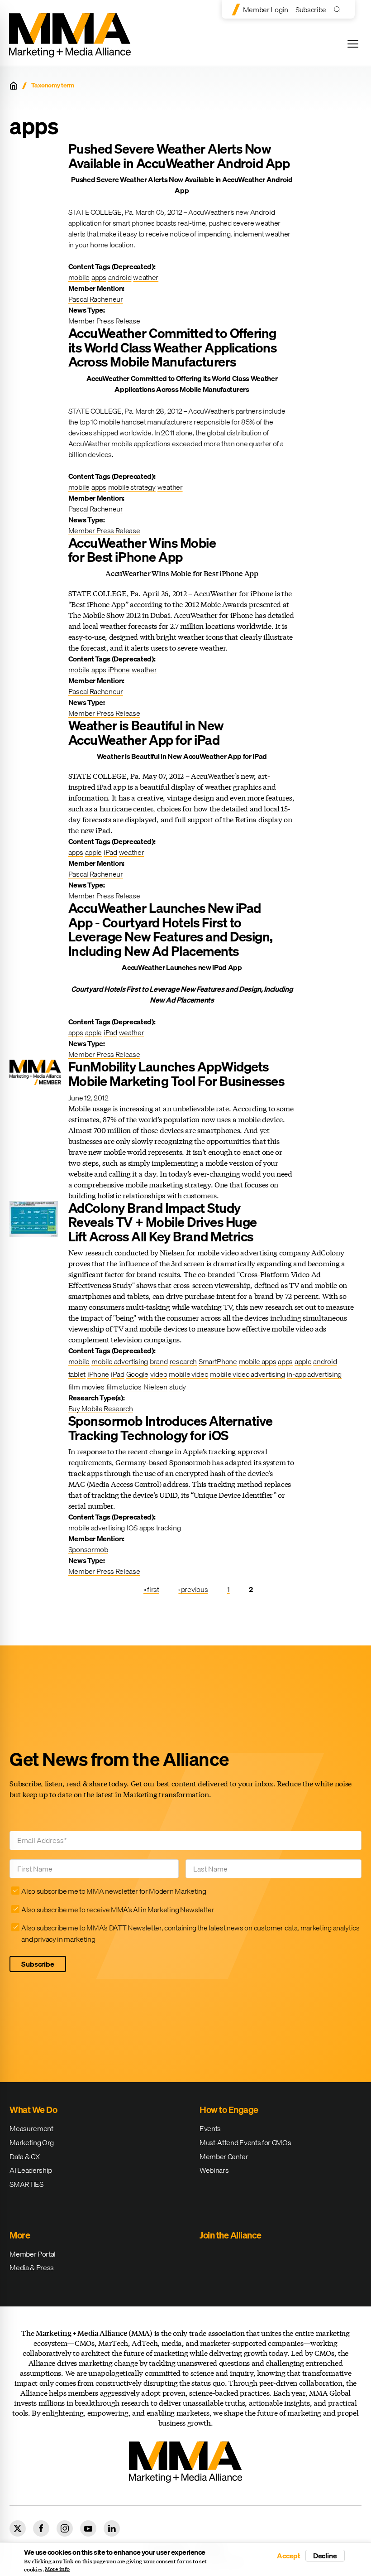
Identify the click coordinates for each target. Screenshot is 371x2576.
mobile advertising (120, 1361)
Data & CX (24, 2156)
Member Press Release (104, 321)
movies (93, 1387)
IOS (132, 1528)
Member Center (224, 2156)
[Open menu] (353, 44)
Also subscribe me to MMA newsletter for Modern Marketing (114, 1891)
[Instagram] (65, 2528)
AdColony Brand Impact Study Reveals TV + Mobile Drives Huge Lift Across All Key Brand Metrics (163, 1222)
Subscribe (311, 10)
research (183, 1361)
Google (137, 1374)
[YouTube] (88, 2528)
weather (146, 277)
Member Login (266, 10)
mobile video (188, 1374)
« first (151, 1589)
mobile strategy (132, 487)
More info (57, 2569)
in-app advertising (314, 1374)
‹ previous (193, 1589)
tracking (168, 1528)
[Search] (339, 9)
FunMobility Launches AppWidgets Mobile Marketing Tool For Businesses (176, 1074)
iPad (110, 852)
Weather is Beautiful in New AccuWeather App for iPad (146, 733)
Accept (289, 2556)
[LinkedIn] (112, 2528)
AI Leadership (31, 2170)
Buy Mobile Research (101, 1409)
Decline (325, 2556)
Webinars (214, 2170)
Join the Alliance (231, 2235)
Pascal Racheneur (96, 299)
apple (93, 852)
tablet (77, 1374)
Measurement (31, 2128)
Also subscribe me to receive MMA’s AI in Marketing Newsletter (118, 1910)
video (159, 1374)
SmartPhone (218, 1361)
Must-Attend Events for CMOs (245, 2142)
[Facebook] (41, 2528)
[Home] (14, 86)
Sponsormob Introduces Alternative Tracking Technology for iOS (171, 1428)
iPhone (119, 670)
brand (159, 1361)
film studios (124, 1387)
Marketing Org (32, 2142)
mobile (79, 277)
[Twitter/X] (18, 2528)
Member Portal (33, 2254)
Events (210, 2128)
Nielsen (155, 1387)
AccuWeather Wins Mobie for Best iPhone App (142, 550)
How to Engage (229, 2110)
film (74, 1387)
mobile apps (257, 1361)
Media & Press (32, 2267)
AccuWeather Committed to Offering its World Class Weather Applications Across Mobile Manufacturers (173, 347)
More (20, 2235)
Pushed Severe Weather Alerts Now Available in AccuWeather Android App (179, 156)
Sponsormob (88, 1549)
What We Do (33, 2110)
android (120, 277)
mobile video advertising (247, 1374)
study (178, 1387)
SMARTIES (26, 2184)
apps (99, 277)
